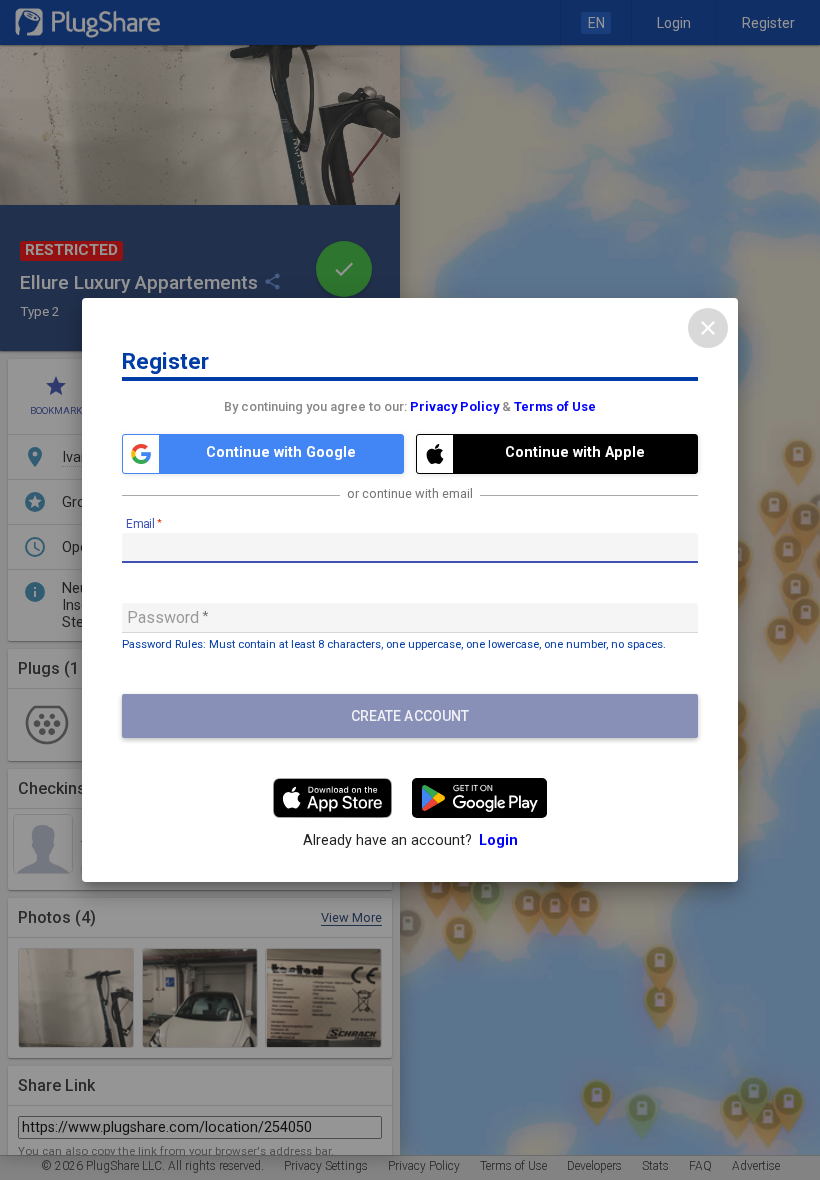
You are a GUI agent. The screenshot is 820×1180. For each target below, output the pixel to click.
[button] (263, 454)
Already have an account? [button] (410, 840)
